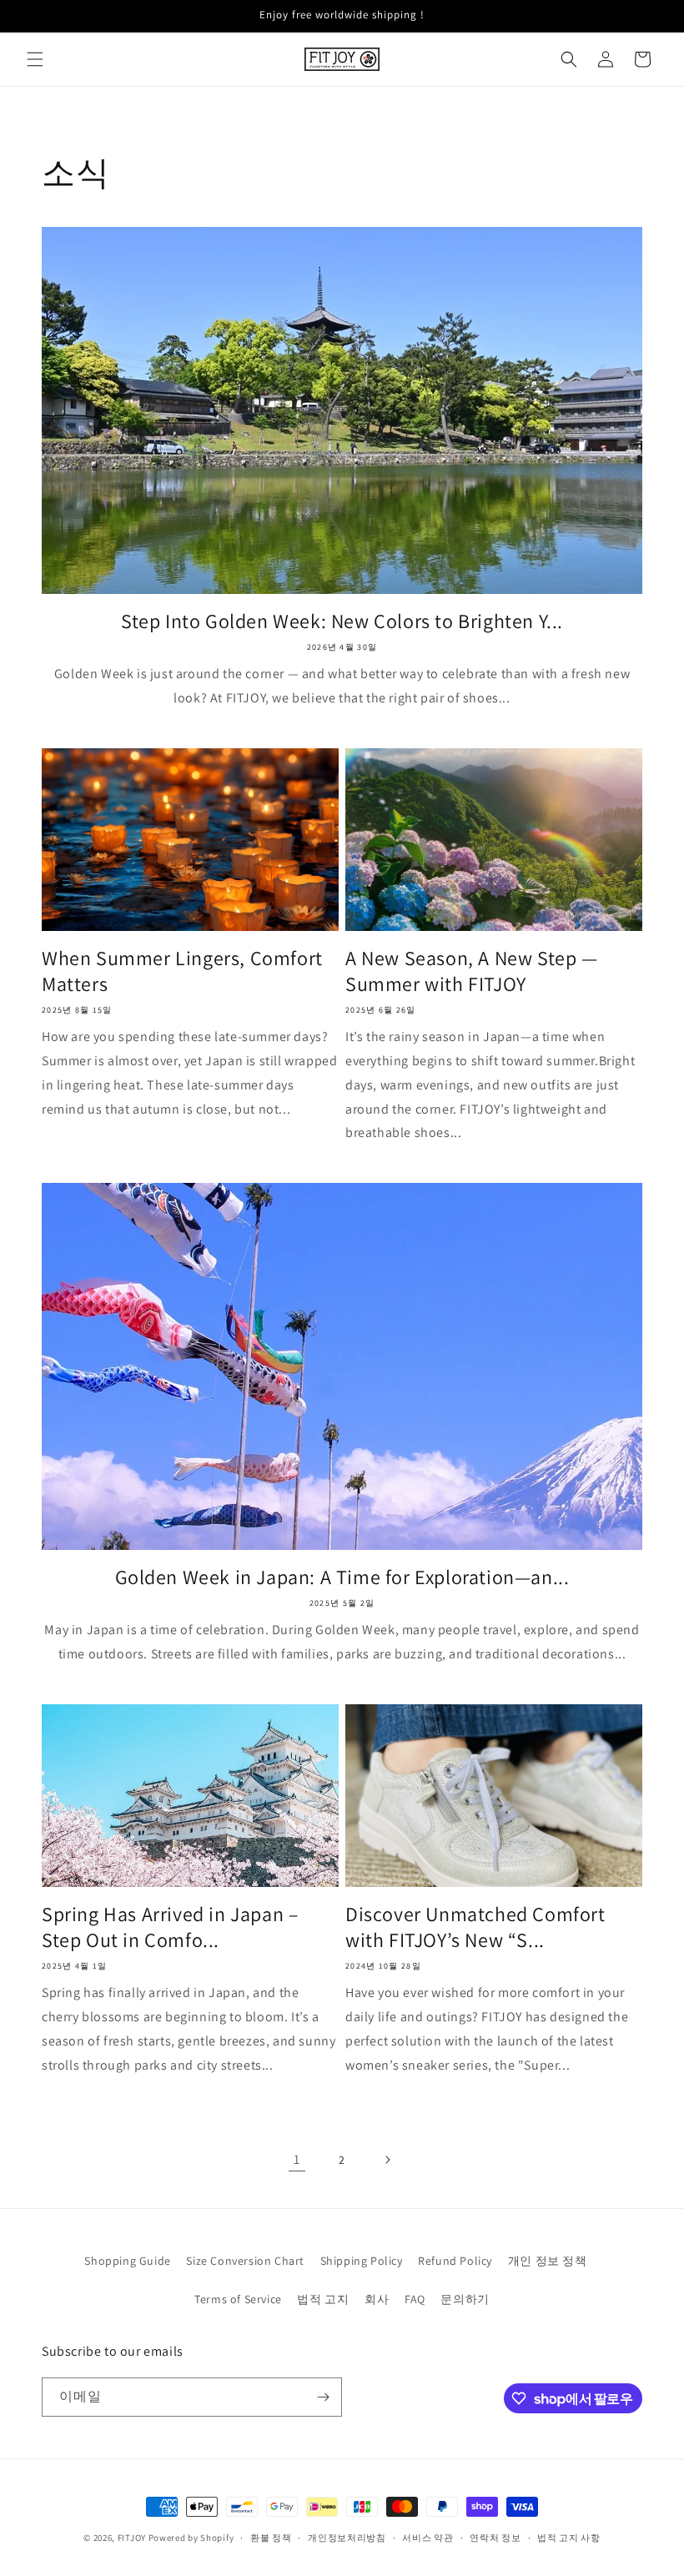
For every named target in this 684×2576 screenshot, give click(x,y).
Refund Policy (455, 2261)
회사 (377, 2299)
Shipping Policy (362, 2261)
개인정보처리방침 (347, 2538)
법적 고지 (323, 2299)
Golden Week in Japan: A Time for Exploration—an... (342, 1577)
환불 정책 (271, 2538)
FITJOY (132, 2538)
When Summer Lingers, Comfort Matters (182, 971)
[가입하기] (323, 2397)
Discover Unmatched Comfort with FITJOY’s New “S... (475, 1927)
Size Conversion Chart (245, 2261)
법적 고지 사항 (569, 2538)
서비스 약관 (427, 2538)
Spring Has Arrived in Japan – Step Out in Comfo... (170, 1927)
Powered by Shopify (191, 2538)
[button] (35, 59)
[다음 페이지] (387, 2160)
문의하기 (465, 2299)
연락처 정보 (495, 2538)
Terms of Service (238, 2299)
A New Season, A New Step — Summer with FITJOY (472, 971)
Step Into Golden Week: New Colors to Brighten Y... (342, 621)
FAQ (415, 2299)
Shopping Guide (127, 2261)
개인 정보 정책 (548, 2261)
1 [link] (297, 2159)
